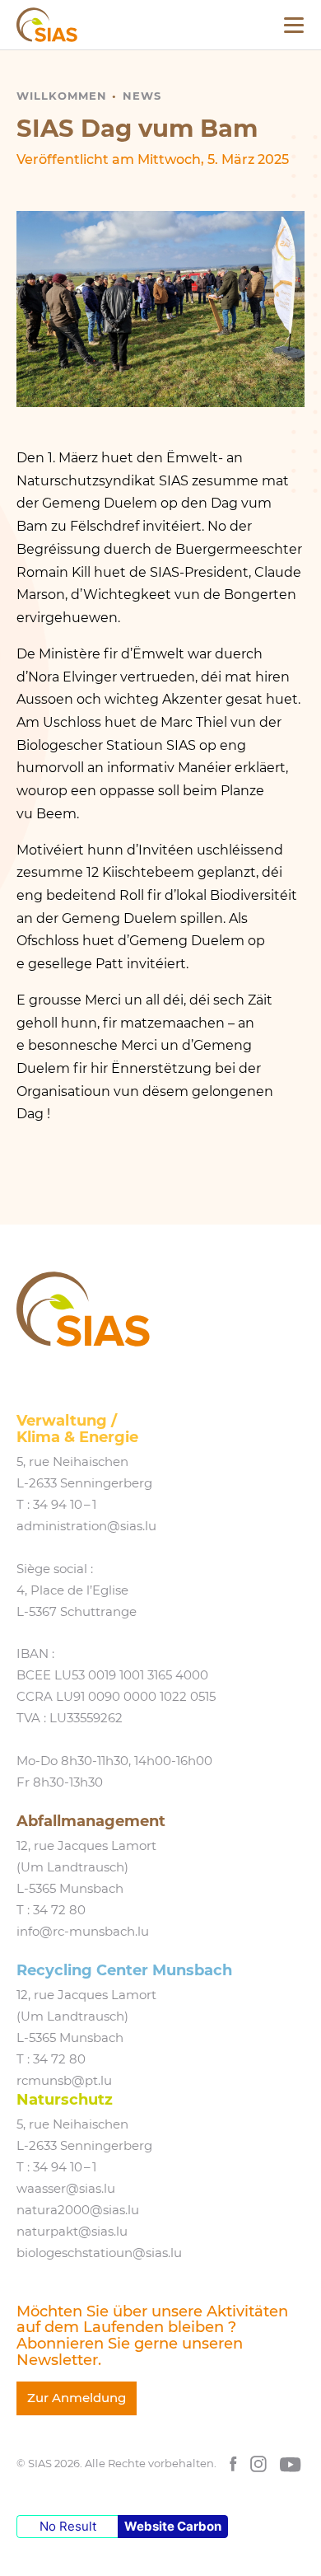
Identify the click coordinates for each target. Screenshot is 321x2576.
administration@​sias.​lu (86, 1526)
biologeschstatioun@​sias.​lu (99, 2253)
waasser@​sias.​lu (66, 2189)
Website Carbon (173, 2526)
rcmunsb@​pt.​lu (64, 2081)
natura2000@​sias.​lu (78, 2210)
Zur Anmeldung (77, 2398)
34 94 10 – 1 (65, 1505)
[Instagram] (258, 2464)
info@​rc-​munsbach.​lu (83, 1932)
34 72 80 (59, 1910)
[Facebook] (233, 2464)
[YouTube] (291, 2464)
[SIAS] (47, 25)
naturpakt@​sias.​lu (72, 2232)
